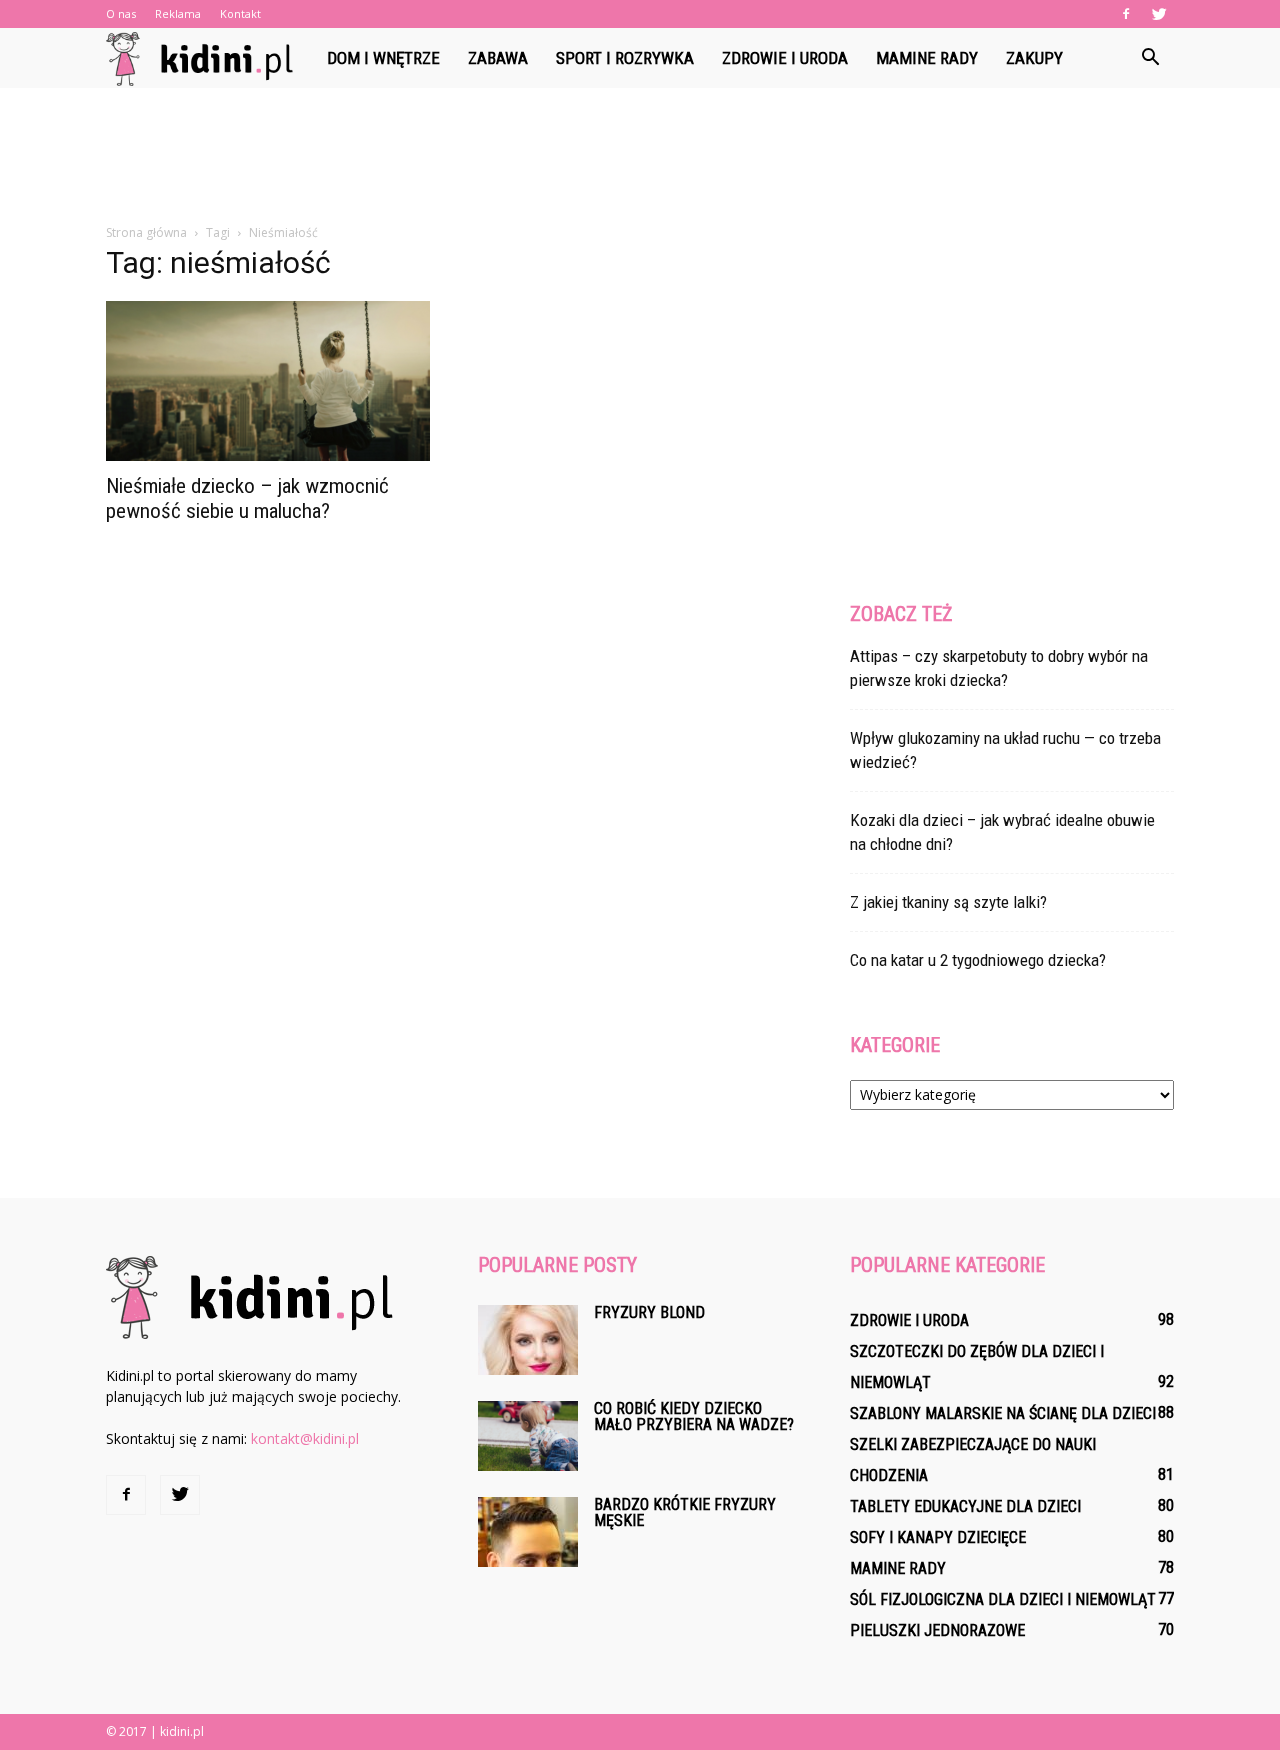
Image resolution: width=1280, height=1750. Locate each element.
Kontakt (240, 13)
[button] (1150, 58)
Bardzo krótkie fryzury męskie (685, 1512)
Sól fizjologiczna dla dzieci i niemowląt (1003, 1599)
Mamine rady (927, 58)
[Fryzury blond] (528, 1340)
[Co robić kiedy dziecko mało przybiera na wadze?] (528, 1436)
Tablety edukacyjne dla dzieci (965, 1506)
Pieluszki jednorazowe (937, 1630)
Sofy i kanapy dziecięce (938, 1537)
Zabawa (498, 58)
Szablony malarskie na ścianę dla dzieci (1003, 1413)
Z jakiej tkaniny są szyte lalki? (948, 902)
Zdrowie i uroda (785, 58)
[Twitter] (1159, 14)
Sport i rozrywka (625, 58)
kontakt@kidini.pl (305, 1438)
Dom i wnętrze (383, 58)
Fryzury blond (649, 1312)
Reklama (178, 13)
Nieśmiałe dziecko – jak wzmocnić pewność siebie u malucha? (247, 498)
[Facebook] (1126, 14)
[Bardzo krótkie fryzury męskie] (528, 1532)
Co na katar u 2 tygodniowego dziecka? (978, 960)
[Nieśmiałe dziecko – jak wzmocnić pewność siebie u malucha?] (268, 381)
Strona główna (146, 232)
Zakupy (1034, 58)
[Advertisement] (640, 157)
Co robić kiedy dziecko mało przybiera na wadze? (694, 1416)
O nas (121, 13)
